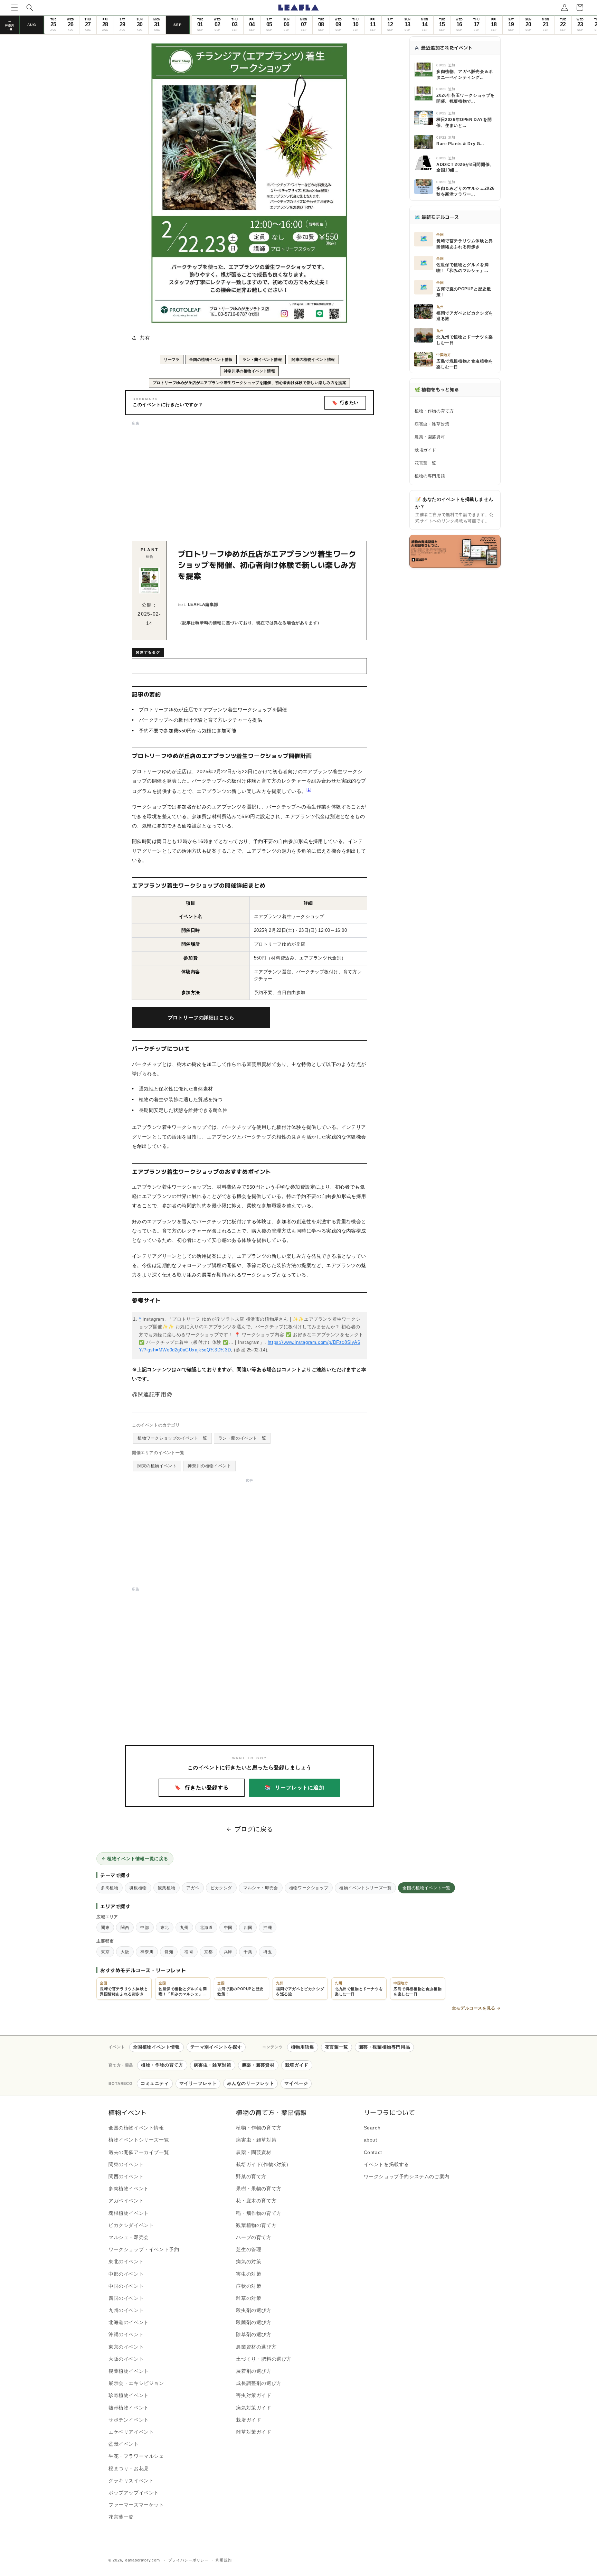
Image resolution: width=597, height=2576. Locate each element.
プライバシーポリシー (188, 2560)
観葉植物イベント (129, 2371)
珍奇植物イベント (129, 2396)
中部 (145, 1927)
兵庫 (228, 1952)
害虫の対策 (249, 2274)
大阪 (125, 1952)
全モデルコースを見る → (476, 2008)
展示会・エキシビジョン (136, 2383)
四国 (248, 1927)
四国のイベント (126, 2298)
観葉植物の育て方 (256, 2225)
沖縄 (268, 1927)
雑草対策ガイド (254, 2432)
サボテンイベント (129, 2420)
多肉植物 (110, 1888)
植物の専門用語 (430, 476)
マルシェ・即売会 (261, 1888)
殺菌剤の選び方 (254, 2322)
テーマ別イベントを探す (216, 2047)
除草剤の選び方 (254, 2335)
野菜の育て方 (251, 2176)
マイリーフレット (198, 2083)
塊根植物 (138, 1888)
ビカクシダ (221, 1888)
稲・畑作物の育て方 (259, 2213)
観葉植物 (167, 1888)
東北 (165, 1927)
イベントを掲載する (386, 2164)
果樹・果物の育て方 (259, 2189)
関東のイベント (126, 2164)
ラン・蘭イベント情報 (262, 359)
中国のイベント (126, 2286)
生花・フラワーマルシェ (136, 2456)
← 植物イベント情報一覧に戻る (135, 1858)
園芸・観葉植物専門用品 (385, 2047)
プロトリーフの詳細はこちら (201, 1018)
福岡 (188, 1952)
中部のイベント (126, 2274)
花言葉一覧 (425, 463)
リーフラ (172, 359)
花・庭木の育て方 (256, 2201)
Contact (373, 2152)
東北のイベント (126, 2262)
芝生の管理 (249, 2249)
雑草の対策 (249, 2298)
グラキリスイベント (131, 2481)
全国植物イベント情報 (157, 2047)
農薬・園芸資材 (430, 437)
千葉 (248, 1952)
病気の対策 (249, 2262)
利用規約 (224, 2560)
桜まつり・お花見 (129, 2469)
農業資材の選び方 (256, 2347)
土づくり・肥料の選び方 (264, 2359)
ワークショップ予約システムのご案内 (407, 2176)
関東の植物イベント (157, 1466)
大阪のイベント (126, 2359)
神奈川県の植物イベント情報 (250, 371)
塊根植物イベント (129, 2213)
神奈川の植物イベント (209, 1466)
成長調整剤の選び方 (259, 2383)
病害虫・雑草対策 (432, 424)
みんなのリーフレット (250, 2083)
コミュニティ (155, 2083)
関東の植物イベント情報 (313, 359)
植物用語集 (303, 2047)
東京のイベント (126, 2347)
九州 (184, 1927)
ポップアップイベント (134, 2493)
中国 (228, 1927)
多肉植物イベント (129, 2189)
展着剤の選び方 (254, 2371)
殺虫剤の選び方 (254, 2310)
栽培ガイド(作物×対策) (262, 2164)
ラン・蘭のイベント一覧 (242, 1438)
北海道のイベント (129, 2322)
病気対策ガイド (254, 2408)
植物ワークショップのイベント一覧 (172, 1438)
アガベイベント (126, 2201)
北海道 (206, 1927)
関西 (125, 1927)
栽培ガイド (425, 450)
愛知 (169, 1952)
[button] (15, 8)
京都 (209, 1952)
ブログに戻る (254, 1829)
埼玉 (268, 1952)
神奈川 (147, 1952)
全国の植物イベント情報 (211, 359)
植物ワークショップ (309, 1888)
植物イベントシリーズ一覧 (365, 1888)
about (371, 2140)
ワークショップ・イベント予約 (144, 2249)
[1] (309, 789)
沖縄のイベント (126, 2335)
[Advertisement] (249, 475)
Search (372, 2128)
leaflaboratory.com (142, 2560)
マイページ (296, 2083)
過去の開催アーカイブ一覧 (139, 2152)
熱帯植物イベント (129, 2408)
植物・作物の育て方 (434, 411)
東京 (105, 1952)
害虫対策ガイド (254, 2396)
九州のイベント (126, 2310)
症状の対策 (249, 2286)
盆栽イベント (124, 2444)
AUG (32, 25)
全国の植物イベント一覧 (427, 1888)
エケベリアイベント (131, 2432)
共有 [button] (145, 338)
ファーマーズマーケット (136, 2505)
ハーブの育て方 (254, 2237)
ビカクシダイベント (131, 2225)
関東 (105, 1927)
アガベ (193, 1888)
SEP (178, 25)
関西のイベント (126, 2176)
